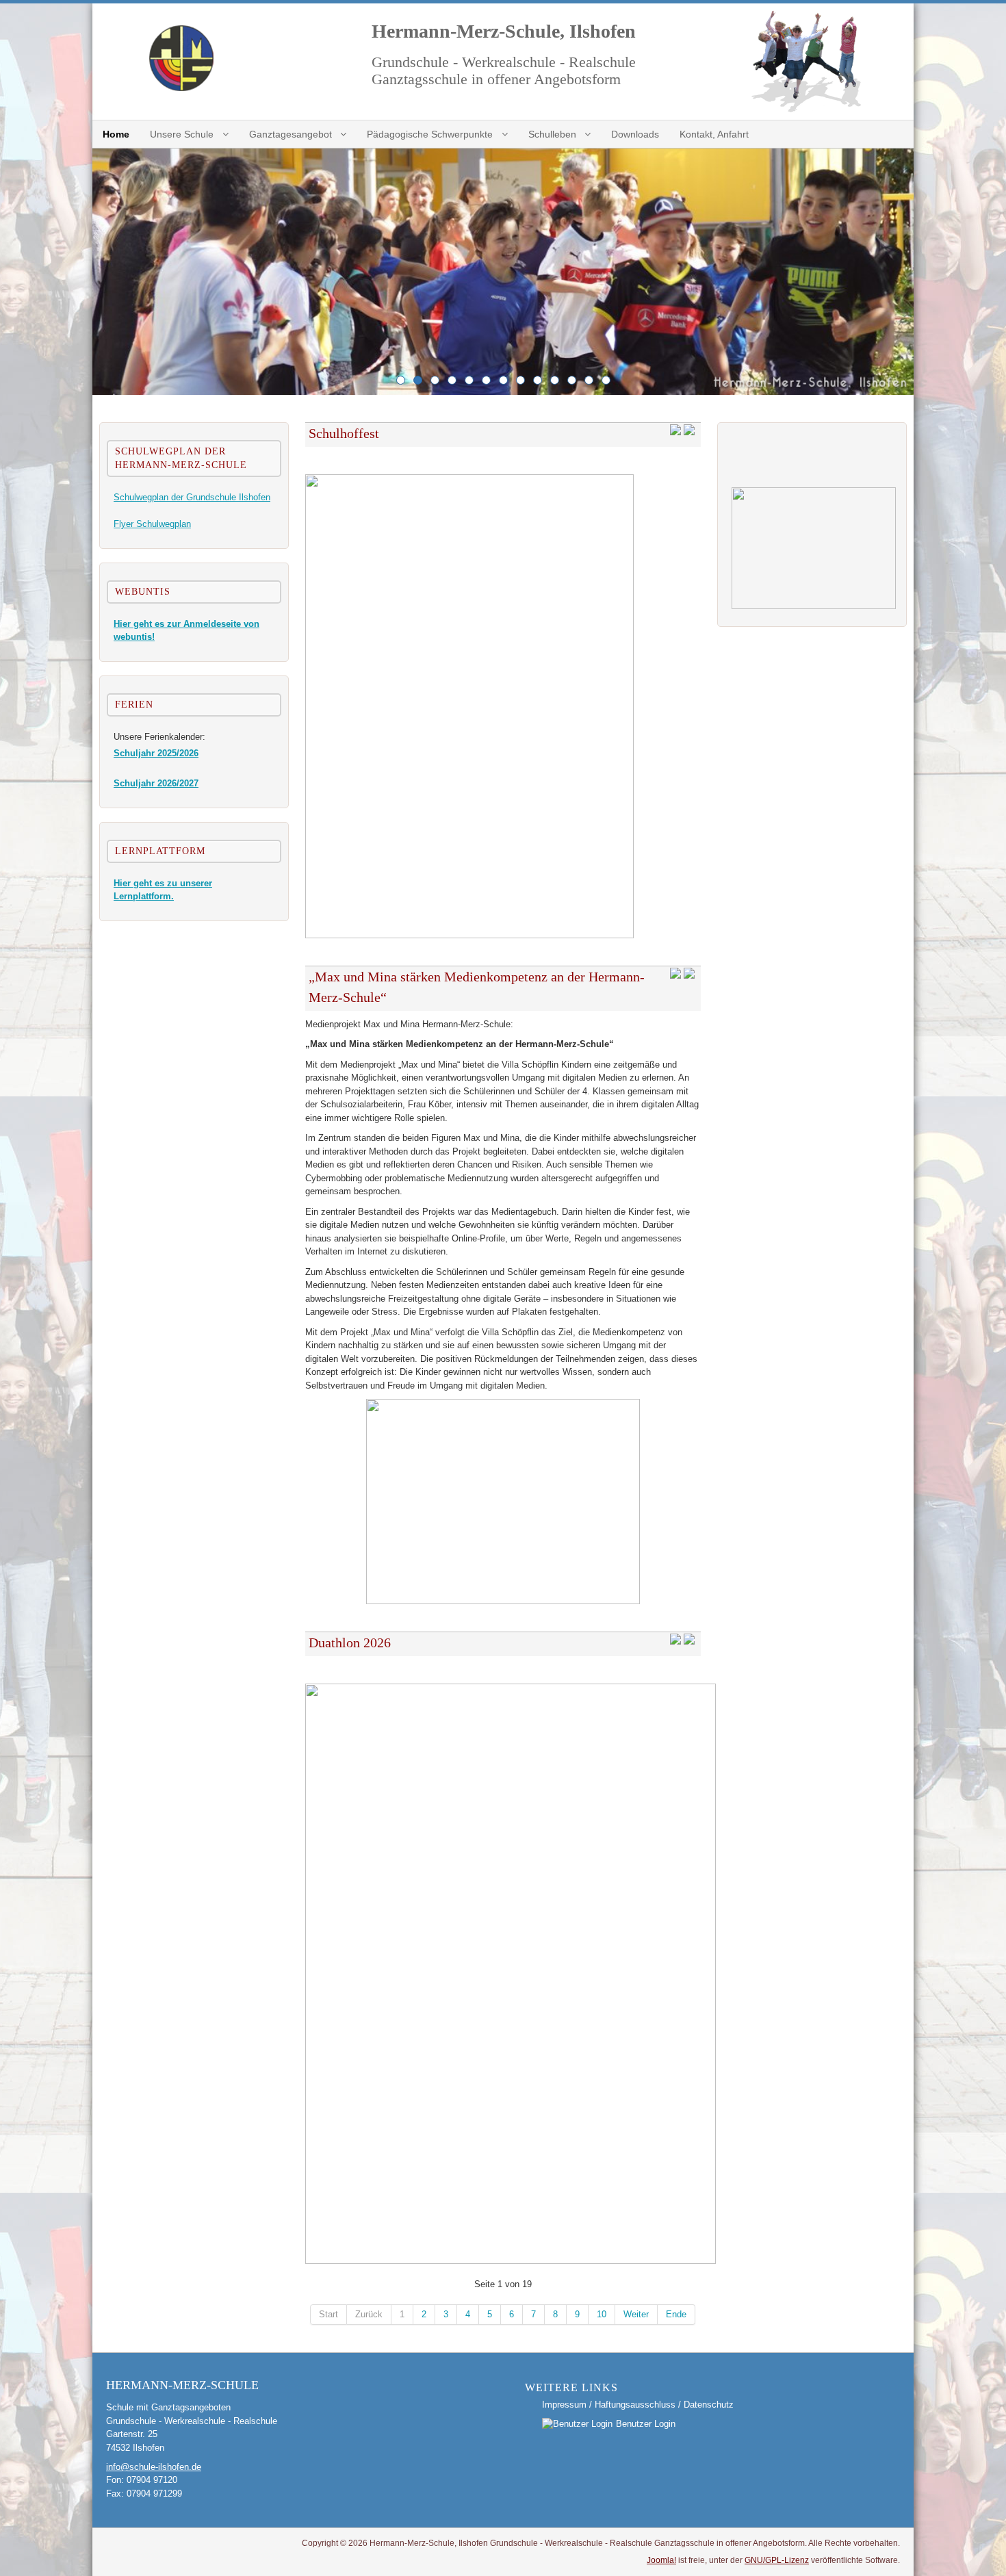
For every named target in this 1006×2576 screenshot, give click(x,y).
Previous (106, 272)
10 (602, 2314)
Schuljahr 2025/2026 (156, 753)
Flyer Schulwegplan (152, 524)
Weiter (636, 2314)
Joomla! (661, 2560)
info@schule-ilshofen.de (154, 2467)
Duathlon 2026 (350, 1643)
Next (900, 272)
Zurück (369, 2314)
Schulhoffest (344, 433)
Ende (676, 2314)
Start (328, 2314)
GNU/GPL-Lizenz (777, 2560)
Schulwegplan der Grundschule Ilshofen (192, 497)
